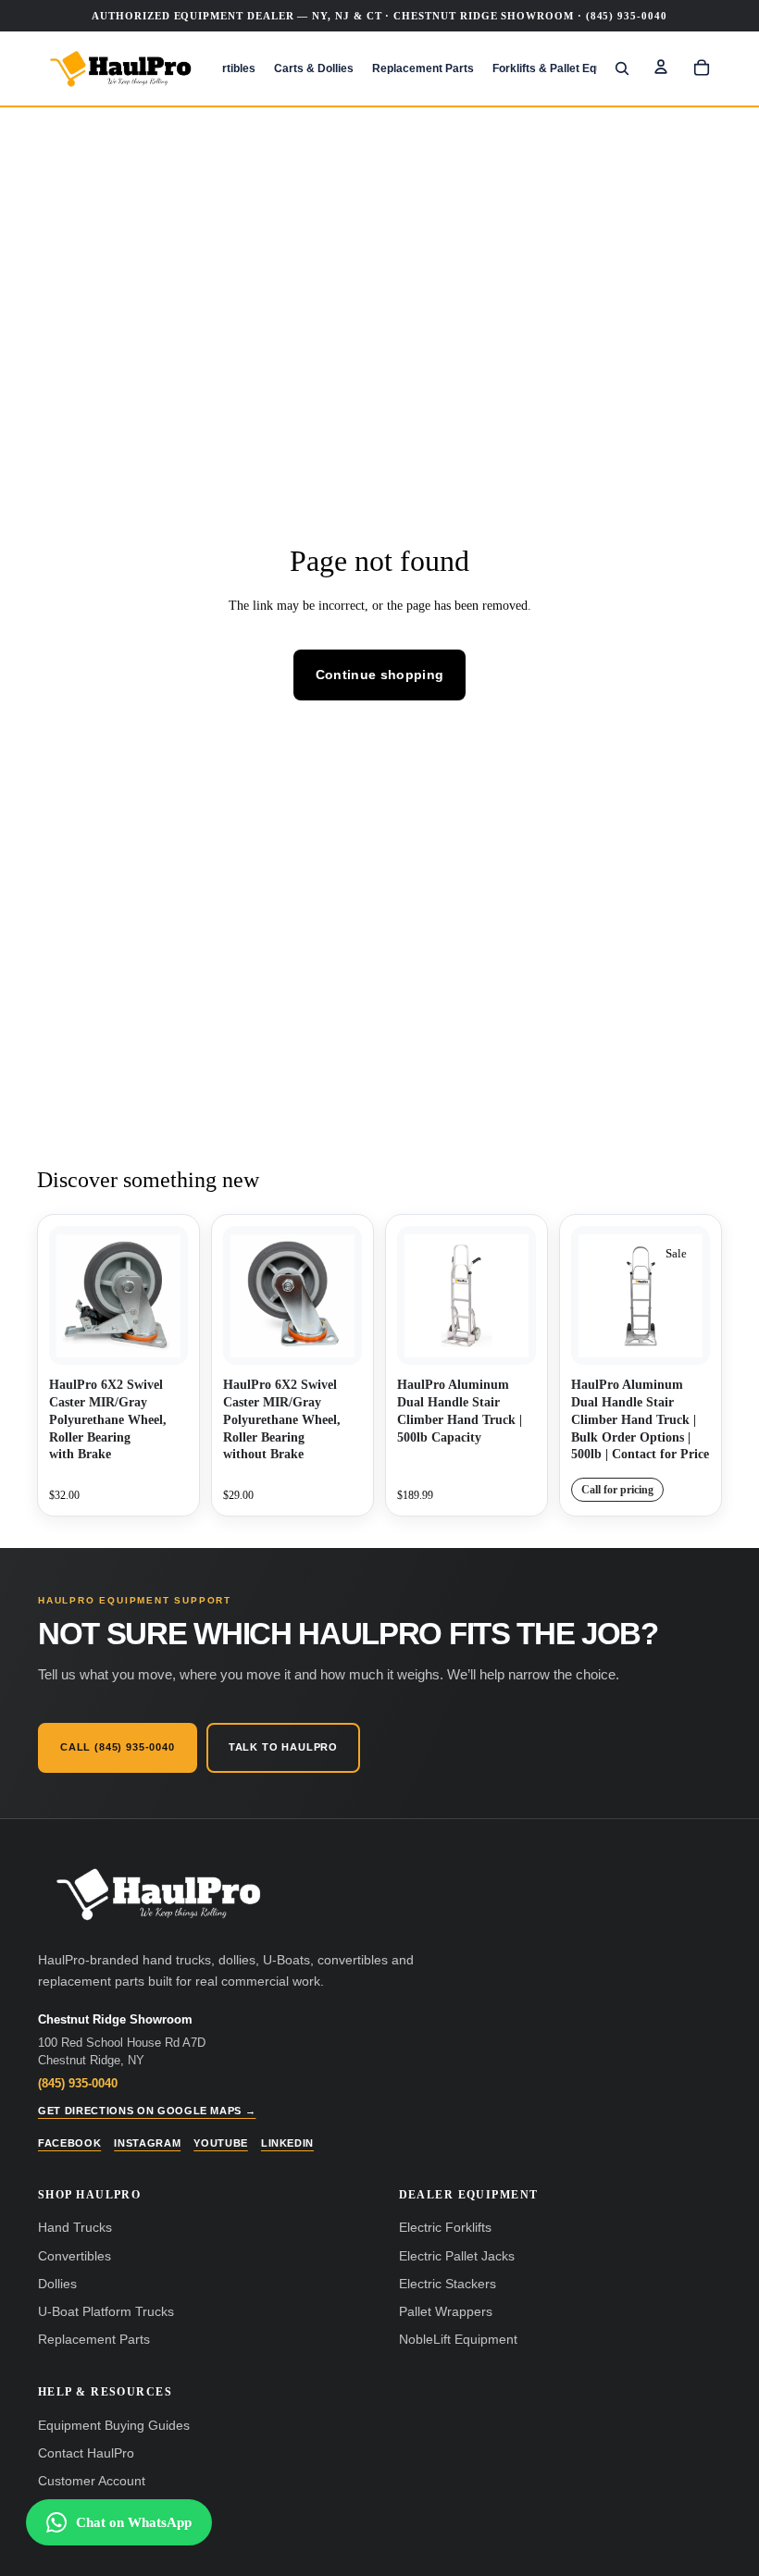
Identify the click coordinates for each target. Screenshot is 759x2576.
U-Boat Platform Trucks (106, 2312)
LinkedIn (287, 2143)
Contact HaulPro (86, 2453)
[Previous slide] (417, 1295)
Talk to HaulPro (283, 1747)
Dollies (57, 2284)
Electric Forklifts (445, 2228)
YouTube (221, 2143)
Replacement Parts (94, 2340)
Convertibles (75, 2256)
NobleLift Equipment (458, 2340)
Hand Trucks (75, 2228)
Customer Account (92, 2481)
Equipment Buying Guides (114, 2426)
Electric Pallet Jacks (457, 2256)
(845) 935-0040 (78, 2083)
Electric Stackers (448, 2284)
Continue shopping (380, 675)
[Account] (661, 67)
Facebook (69, 2143)
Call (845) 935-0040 (118, 1747)
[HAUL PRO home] (158, 1895)
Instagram (147, 2143)
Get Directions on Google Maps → (147, 2111)
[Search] (622, 68)
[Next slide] (516, 1295)
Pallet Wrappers (446, 2312)
